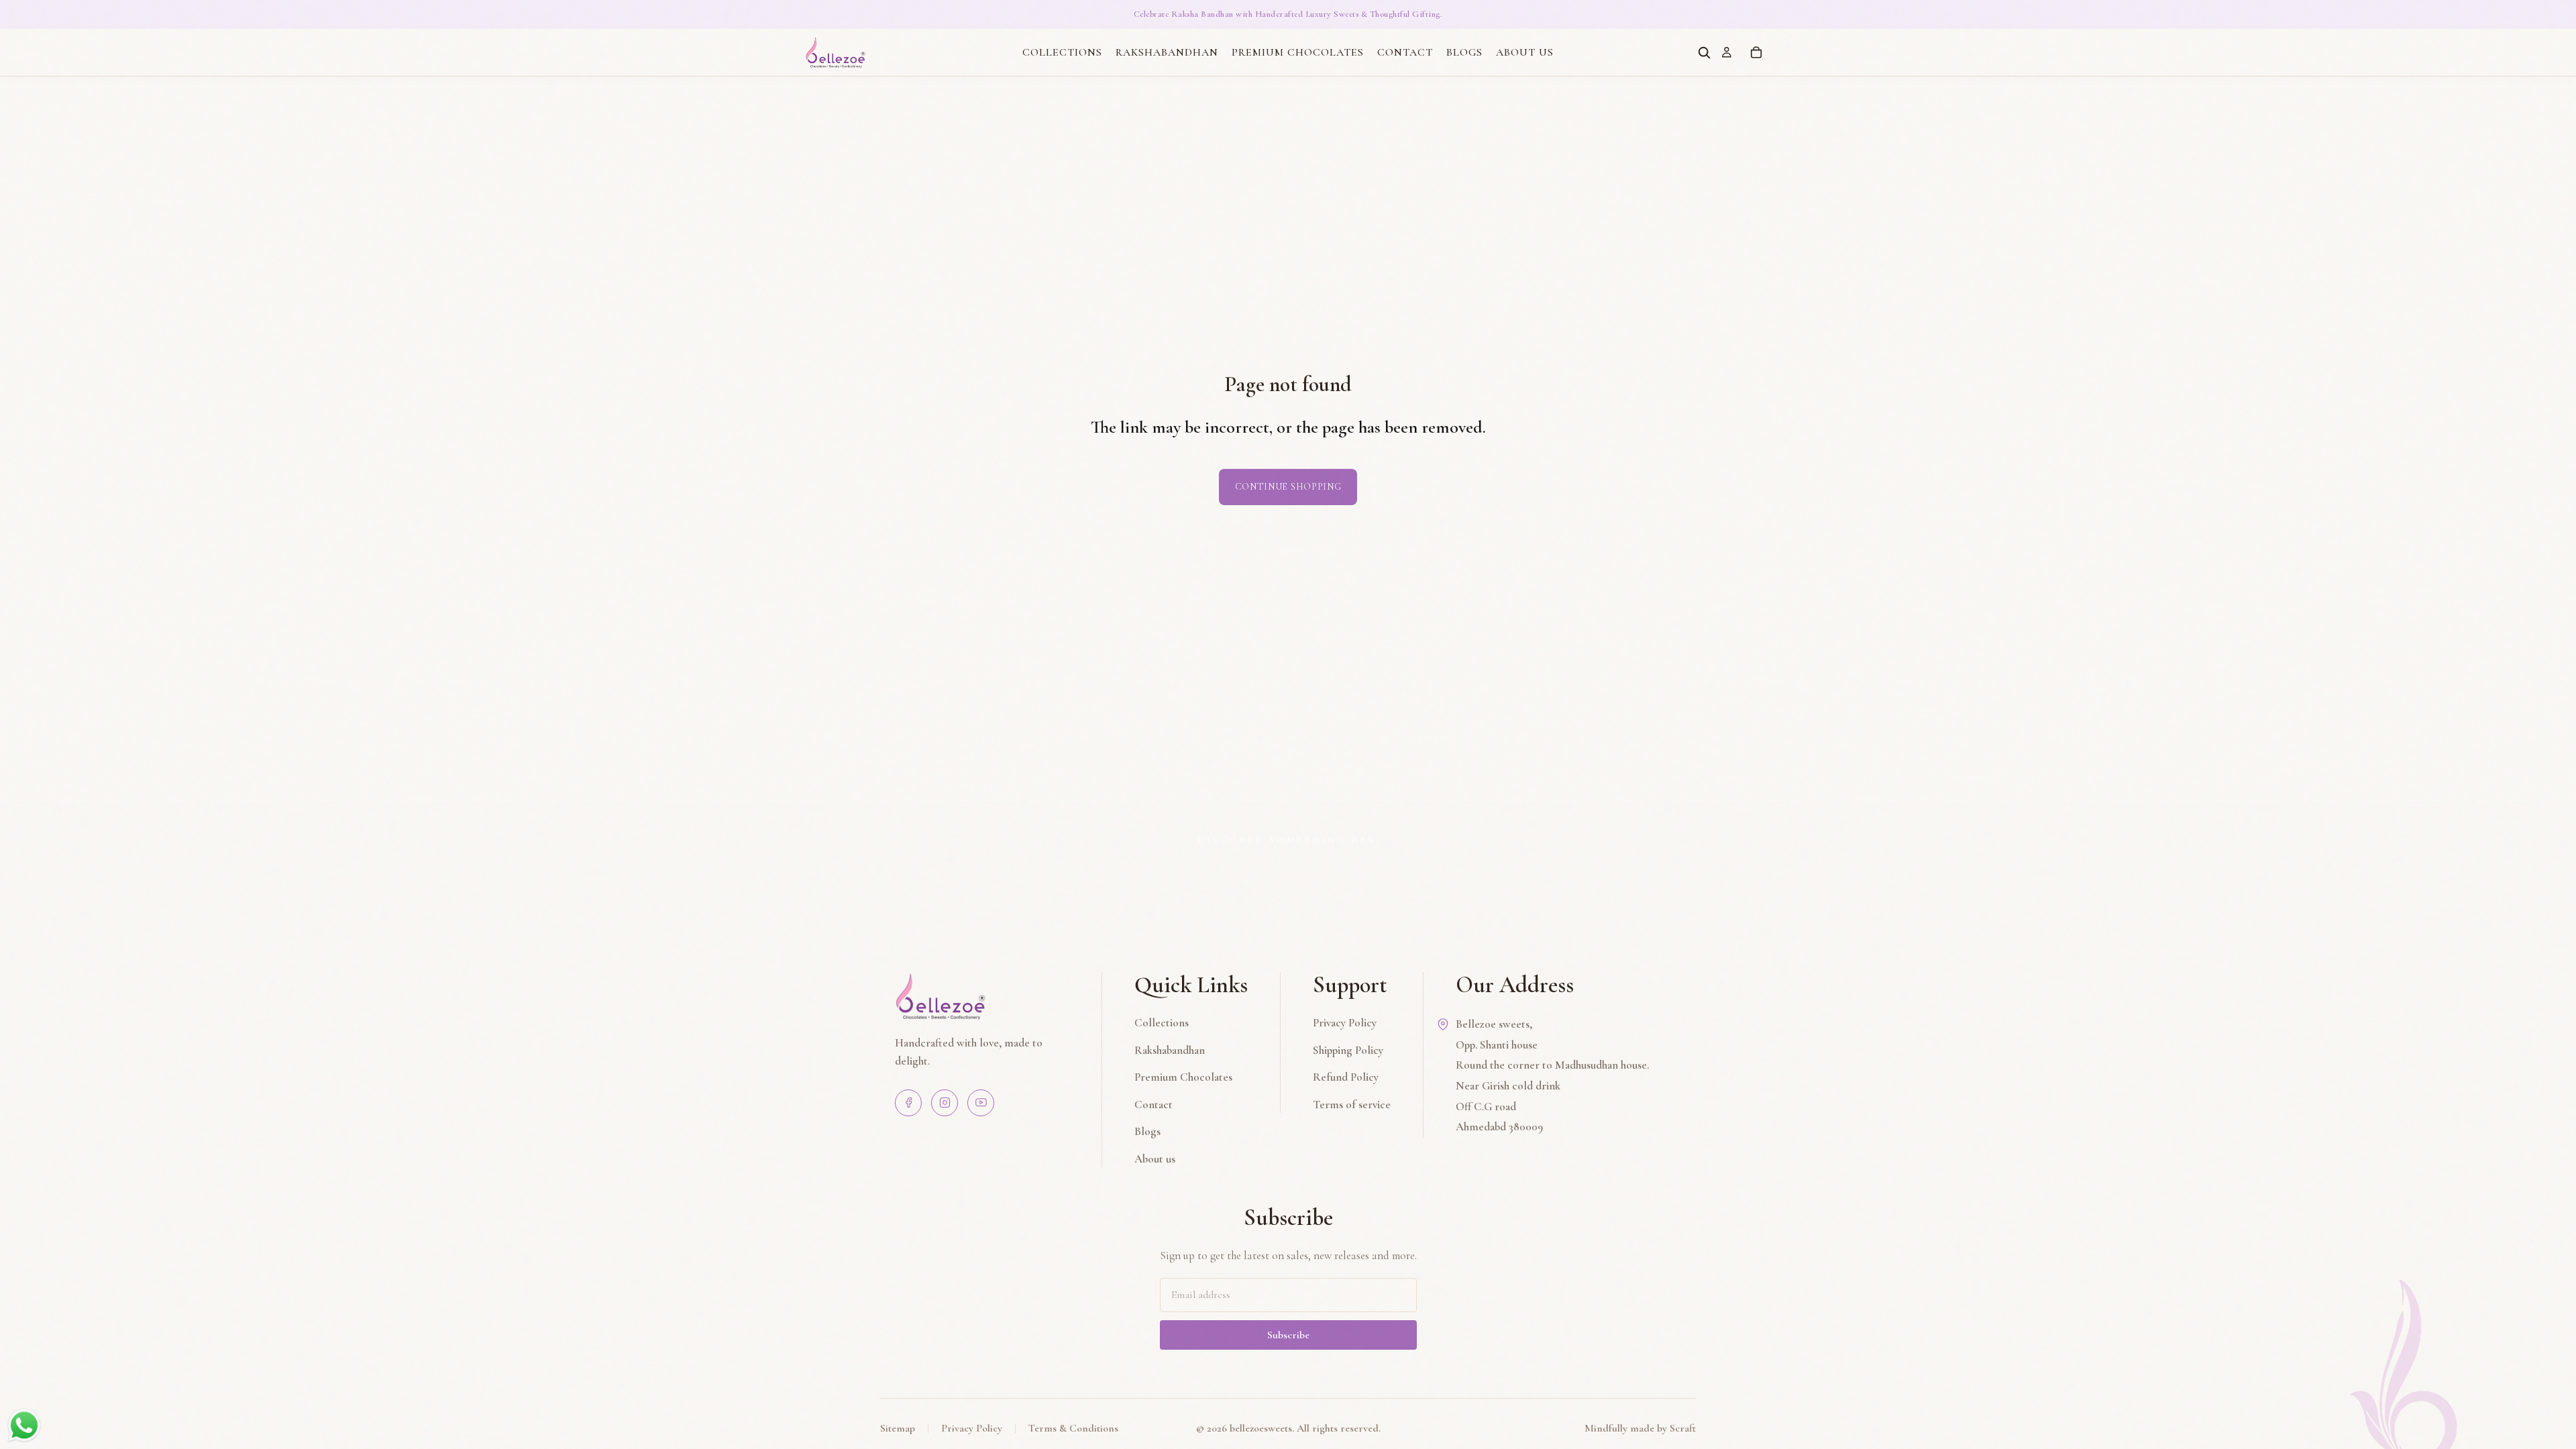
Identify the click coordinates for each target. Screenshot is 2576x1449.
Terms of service (1352, 1105)
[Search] (1704, 52)
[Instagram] (945, 1103)
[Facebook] (908, 1103)
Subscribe (1288, 1335)
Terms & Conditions (1073, 1428)
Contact (1153, 1105)
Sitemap (898, 1428)
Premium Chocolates (1183, 1077)
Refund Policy (1346, 1077)
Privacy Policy (1345, 1023)
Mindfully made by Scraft (1640, 1428)
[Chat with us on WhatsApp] (24, 1425)
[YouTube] (981, 1103)
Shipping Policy (1348, 1050)
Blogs (1147, 1131)
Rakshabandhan (1170, 1050)
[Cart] (1756, 52)
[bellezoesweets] (982, 996)
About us (1155, 1159)
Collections (1162, 1023)
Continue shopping (1288, 487)
